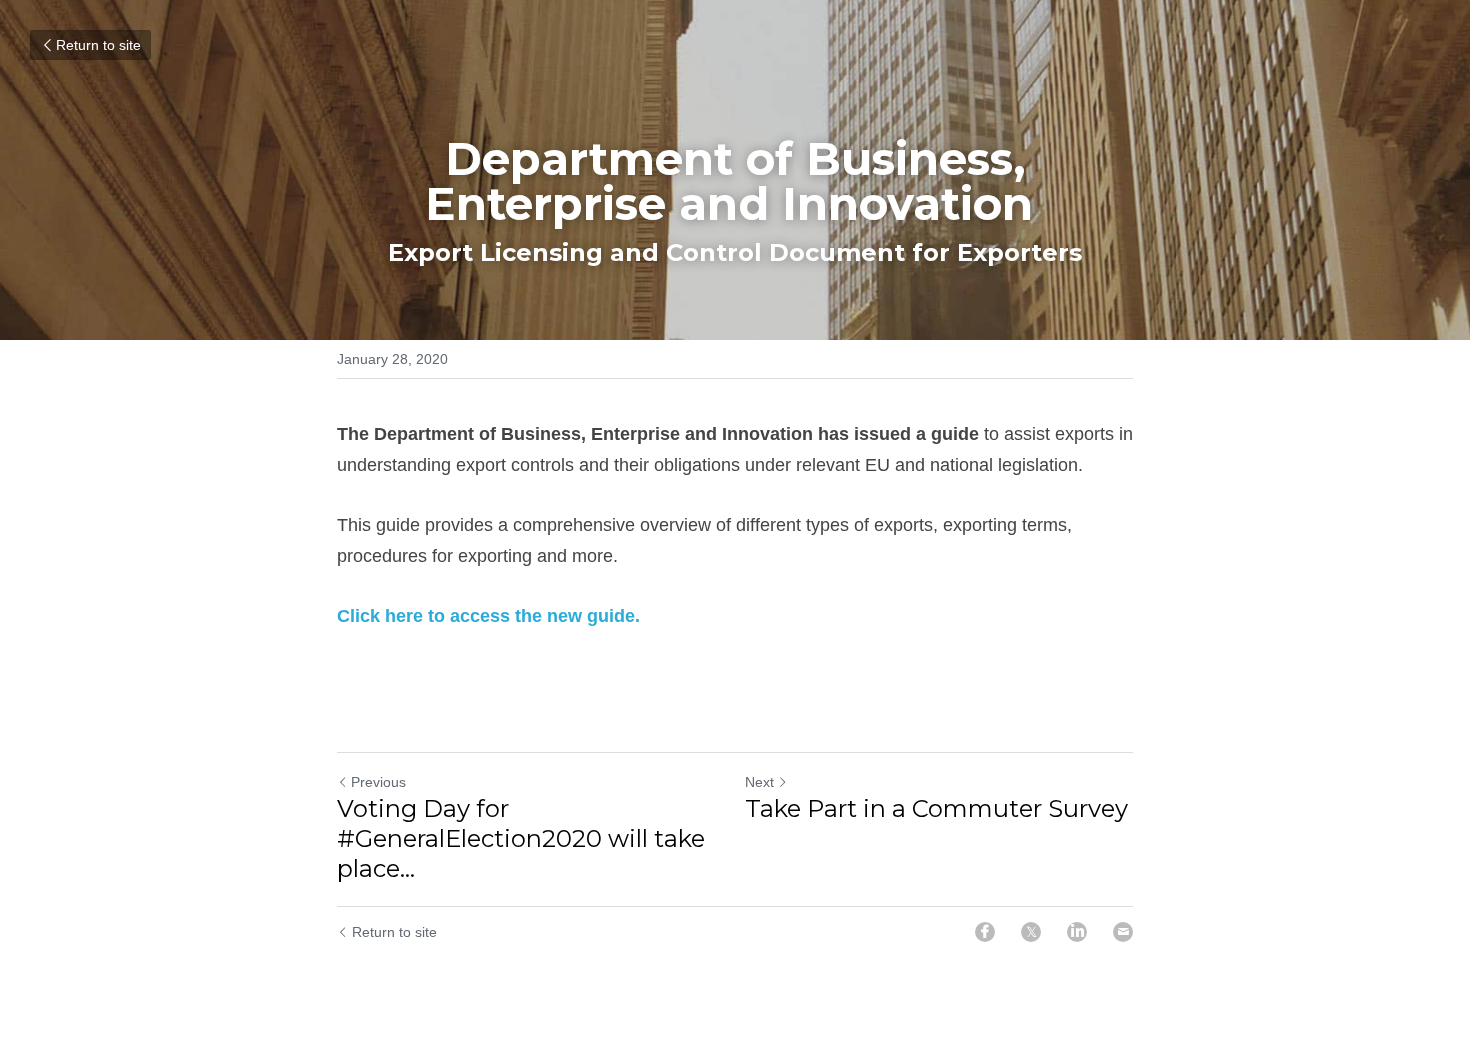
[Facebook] (985, 932)
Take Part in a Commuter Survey (936, 808)
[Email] (1123, 932)
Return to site (98, 45)
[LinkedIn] (1077, 932)
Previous (378, 782)
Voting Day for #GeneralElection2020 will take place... (521, 838)
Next (759, 782)
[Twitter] (1031, 932)
